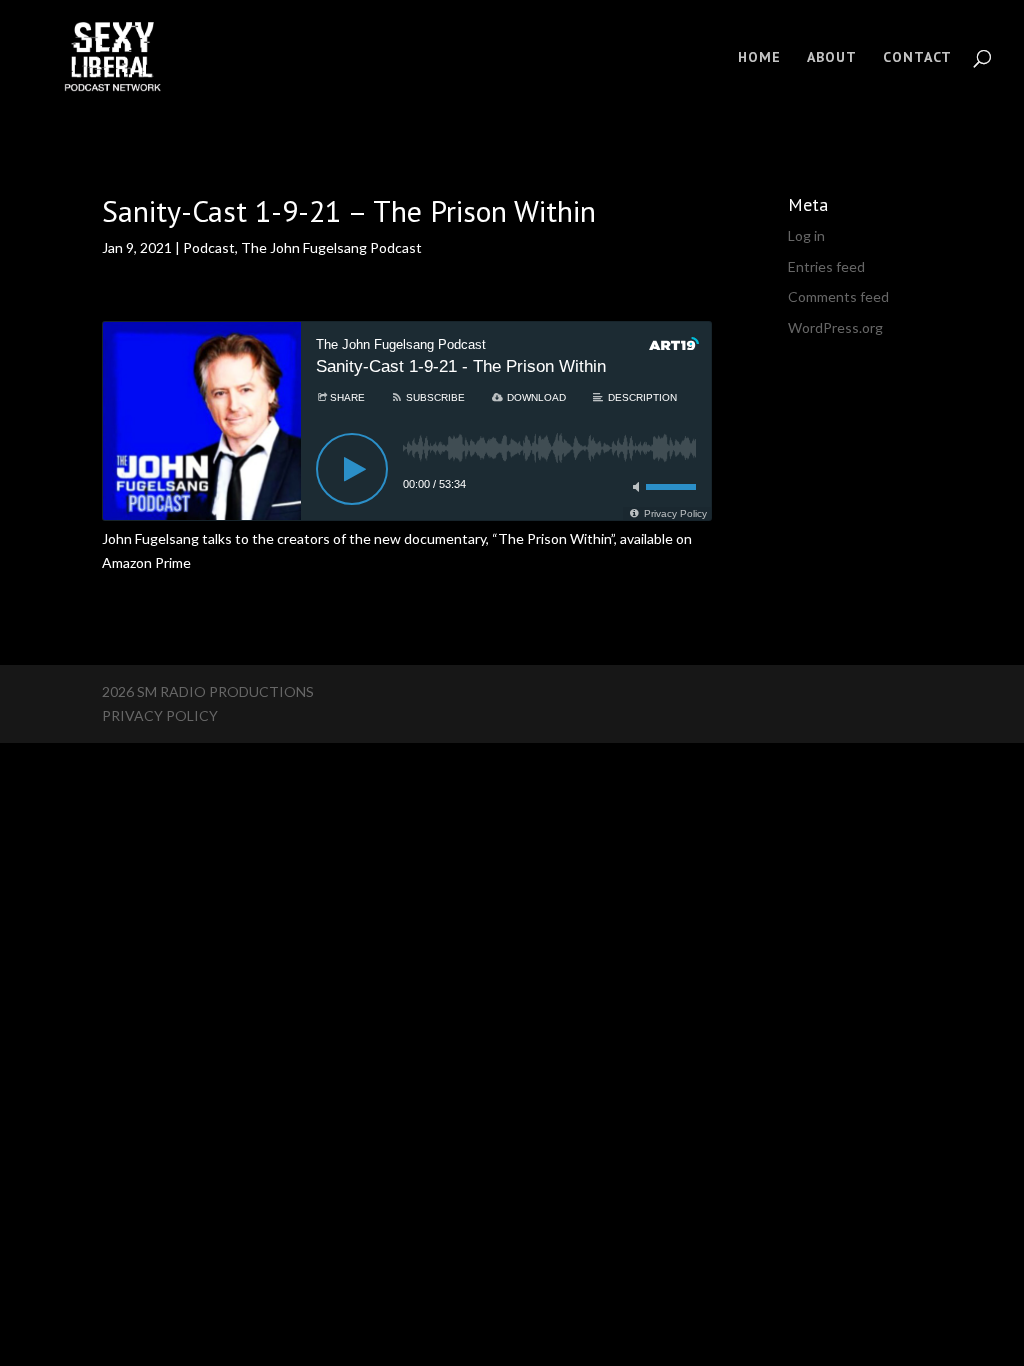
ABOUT (832, 58)
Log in (806, 235)
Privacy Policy (160, 715)
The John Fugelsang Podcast (331, 247)
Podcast (209, 247)
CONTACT (917, 58)
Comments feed (838, 296)
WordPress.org (835, 327)
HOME (759, 58)
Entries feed (826, 266)
